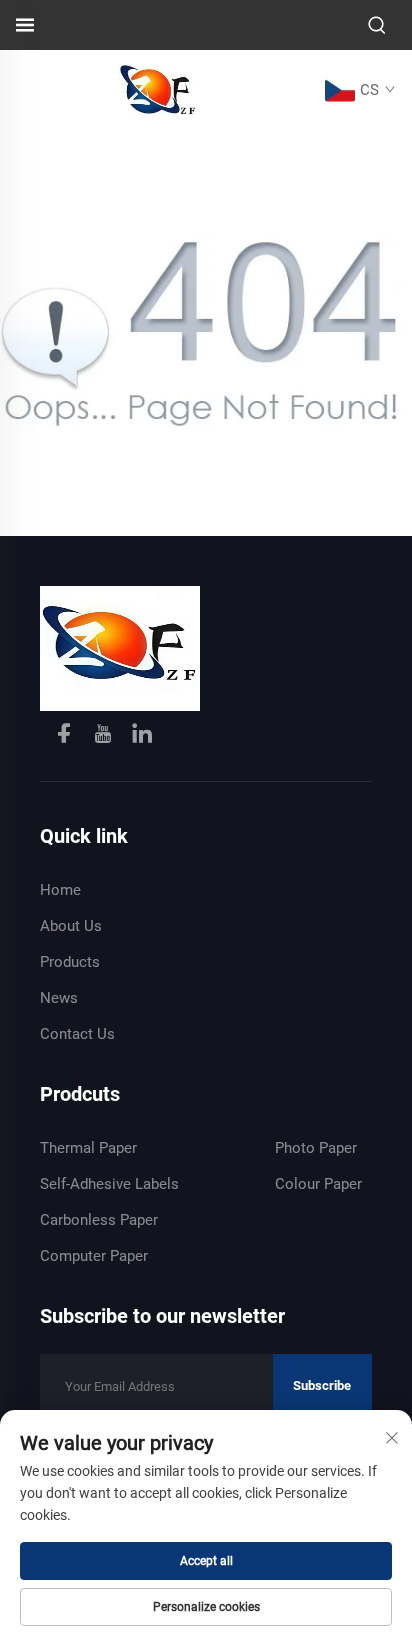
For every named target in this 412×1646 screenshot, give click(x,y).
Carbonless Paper (99, 1220)
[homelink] (120, 647)
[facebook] (66, 736)
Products (70, 962)
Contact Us (77, 1034)
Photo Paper (316, 1148)
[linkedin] (142, 736)
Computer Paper (94, 1256)
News (59, 998)
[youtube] (105, 736)
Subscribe (322, 1385)
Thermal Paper (88, 1148)
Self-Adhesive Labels (109, 1184)
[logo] (158, 88)
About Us (71, 926)
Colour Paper (318, 1184)
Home (60, 890)
